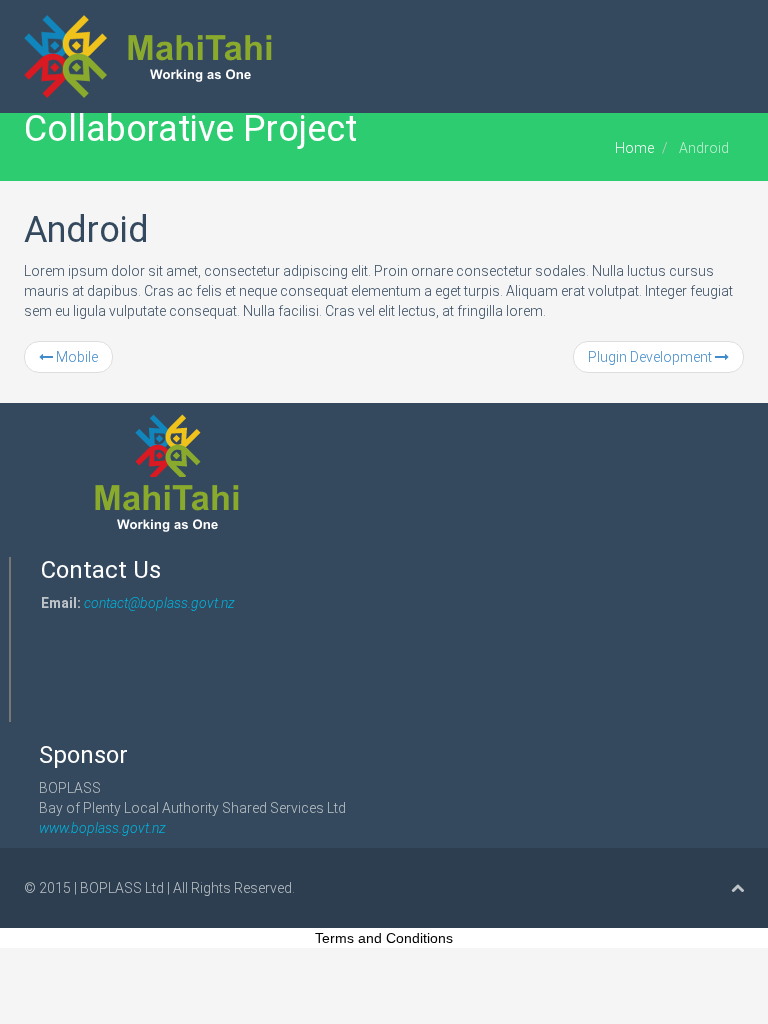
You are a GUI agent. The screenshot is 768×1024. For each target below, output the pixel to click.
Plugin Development (651, 357)
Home (634, 148)
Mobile (75, 357)
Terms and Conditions (384, 938)
